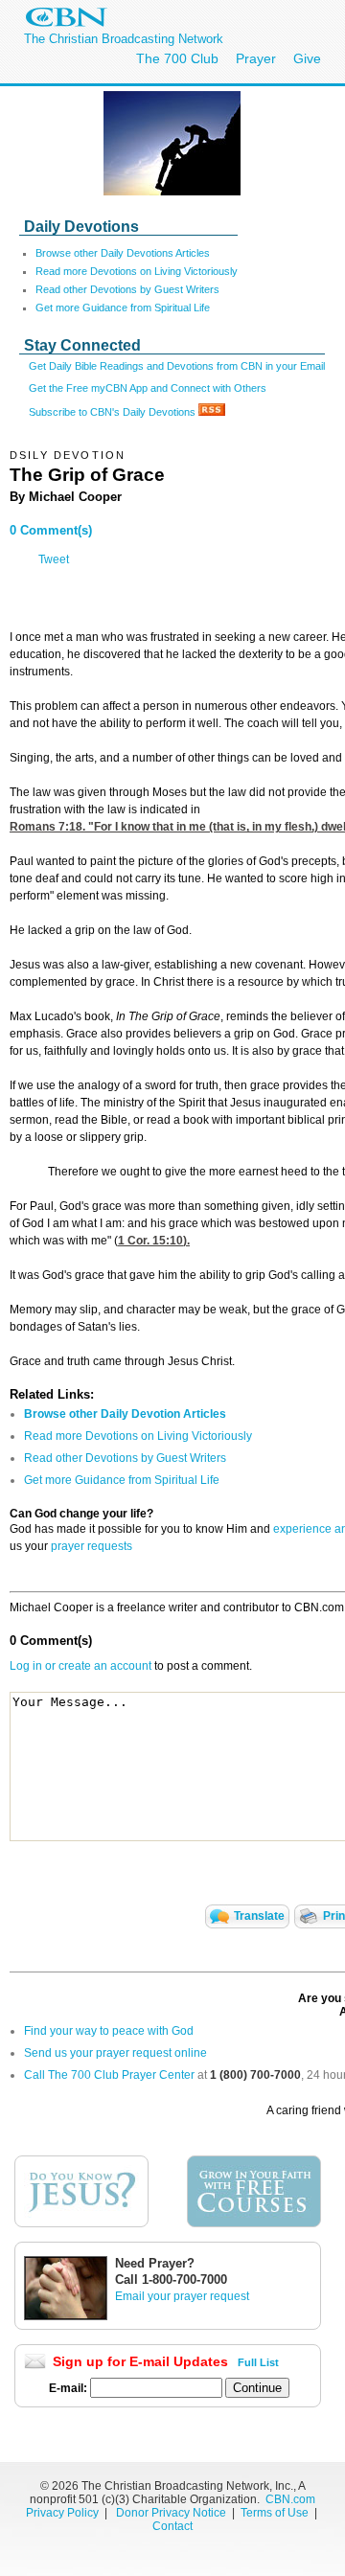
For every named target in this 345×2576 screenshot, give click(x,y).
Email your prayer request (182, 2296)
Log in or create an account (80, 1666)
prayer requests (92, 1546)
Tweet (54, 559)
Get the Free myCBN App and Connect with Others (148, 388)
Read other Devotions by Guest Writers (127, 289)
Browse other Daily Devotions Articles (123, 253)
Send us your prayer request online (115, 2053)
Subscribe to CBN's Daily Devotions (114, 412)
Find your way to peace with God (109, 2031)
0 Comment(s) (51, 530)
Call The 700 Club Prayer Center (109, 2075)
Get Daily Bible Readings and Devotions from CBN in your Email (177, 366)
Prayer (256, 58)
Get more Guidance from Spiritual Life (123, 308)
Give (307, 58)
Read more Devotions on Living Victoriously (137, 271)
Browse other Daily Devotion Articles (125, 1414)
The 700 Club (177, 58)
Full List (258, 2362)
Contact (172, 2526)
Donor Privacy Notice (171, 2513)
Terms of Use (276, 2513)
